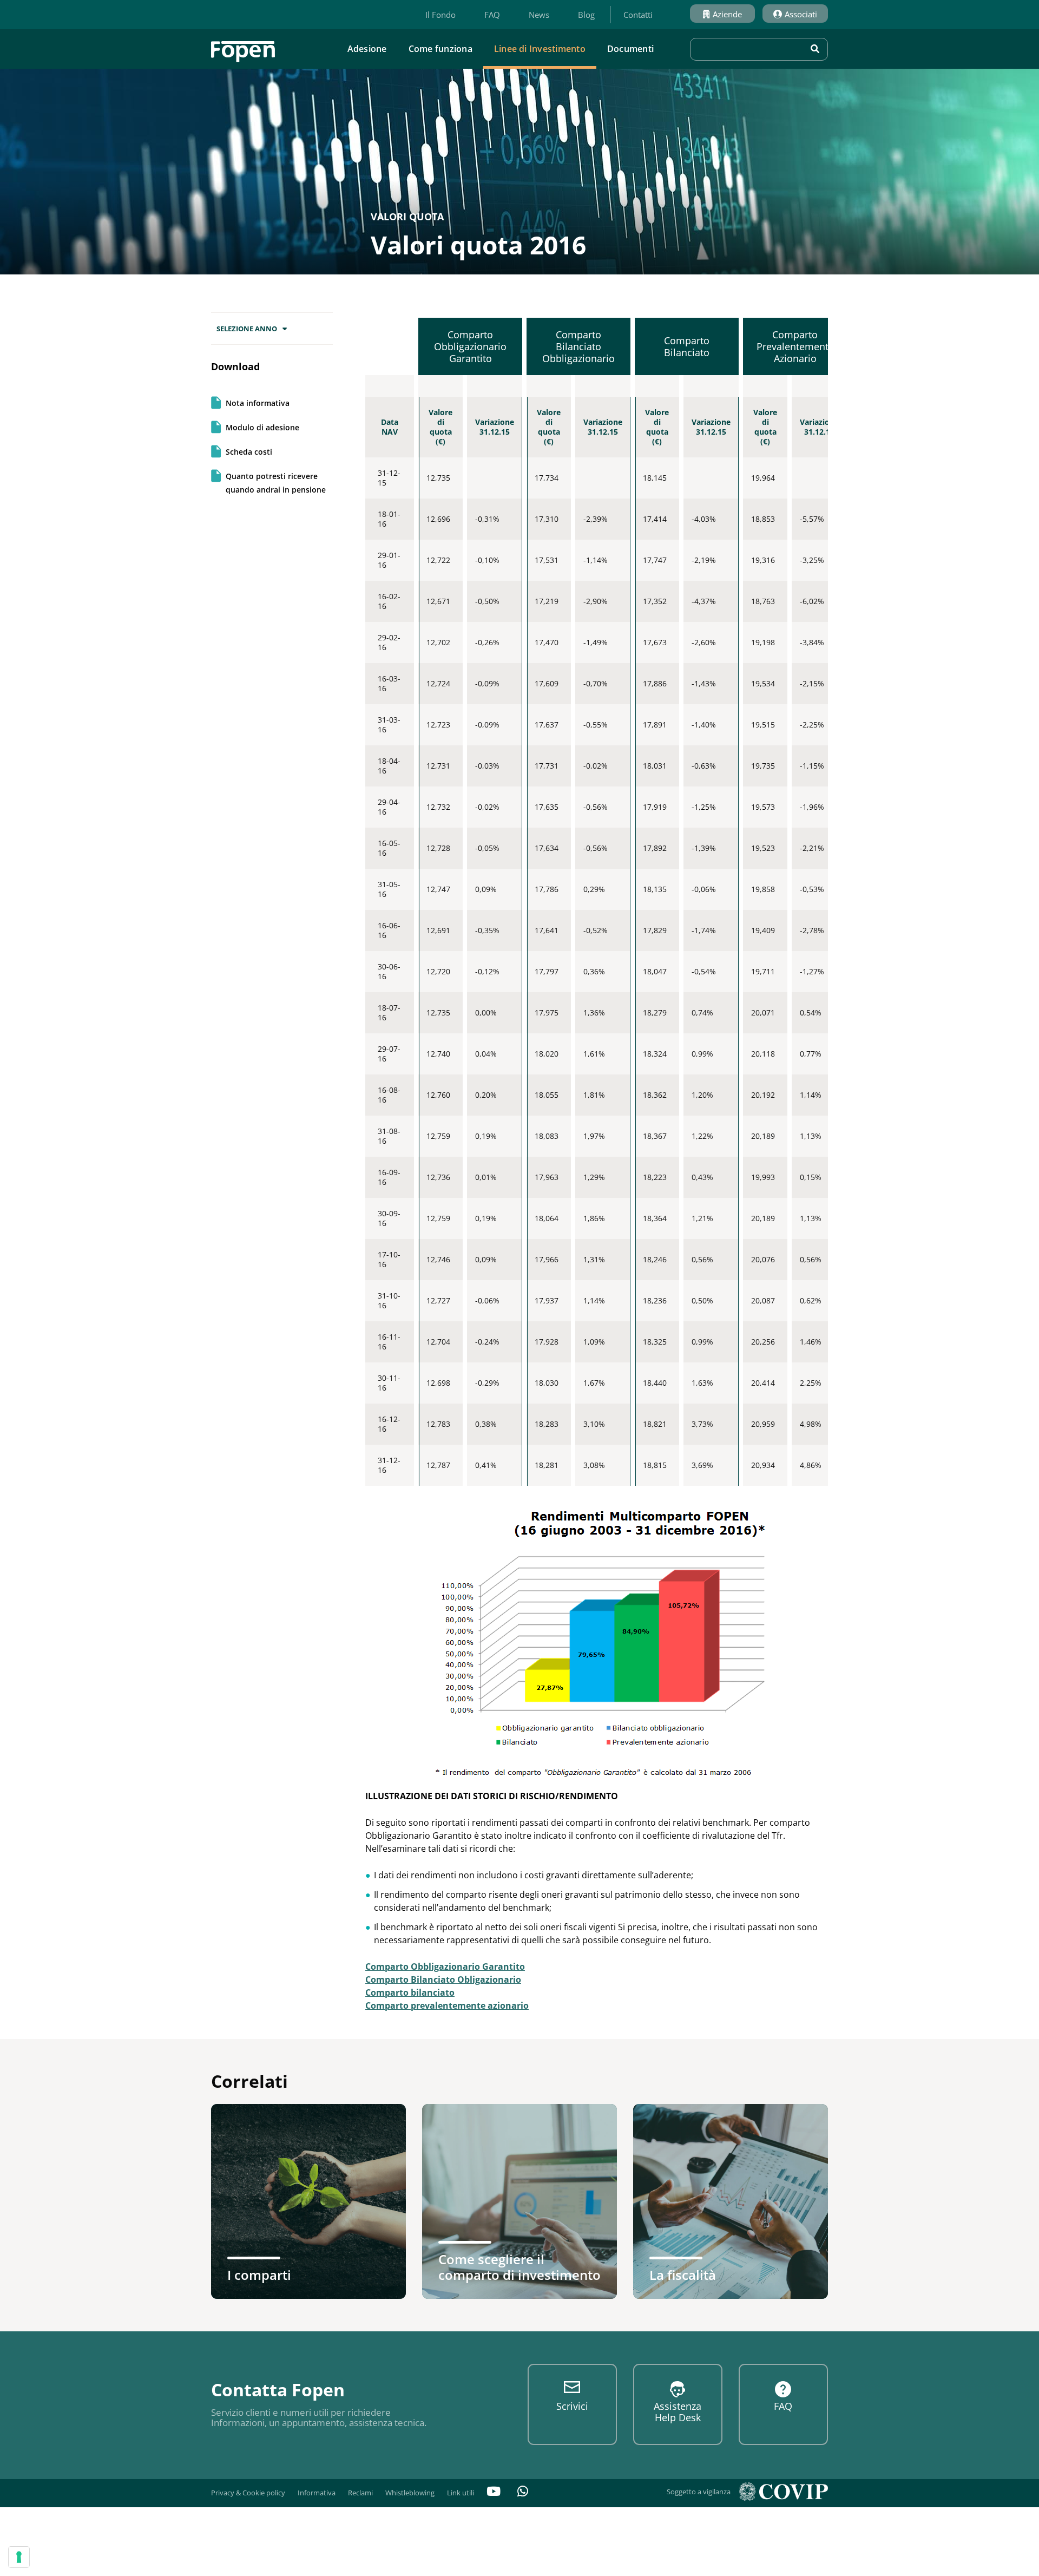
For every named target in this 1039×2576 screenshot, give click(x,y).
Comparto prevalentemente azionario (447, 2005)
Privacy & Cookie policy (248, 2493)
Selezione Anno (247, 329)
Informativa (317, 2493)
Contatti (638, 15)
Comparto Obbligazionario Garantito (445, 1967)
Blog (586, 15)
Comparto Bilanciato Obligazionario (443, 1979)
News (539, 15)
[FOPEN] (243, 48)
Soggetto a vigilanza (699, 2492)
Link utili (461, 2493)
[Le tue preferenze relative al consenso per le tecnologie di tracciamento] (19, 2557)
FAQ (492, 15)
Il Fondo (440, 15)
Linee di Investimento (540, 49)
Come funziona (440, 49)
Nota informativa (258, 403)
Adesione (367, 49)
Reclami (360, 2493)
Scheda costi (249, 452)
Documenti (630, 49)
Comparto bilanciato (410, 1992)
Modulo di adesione (262, 427)
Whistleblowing (410, 2493)
